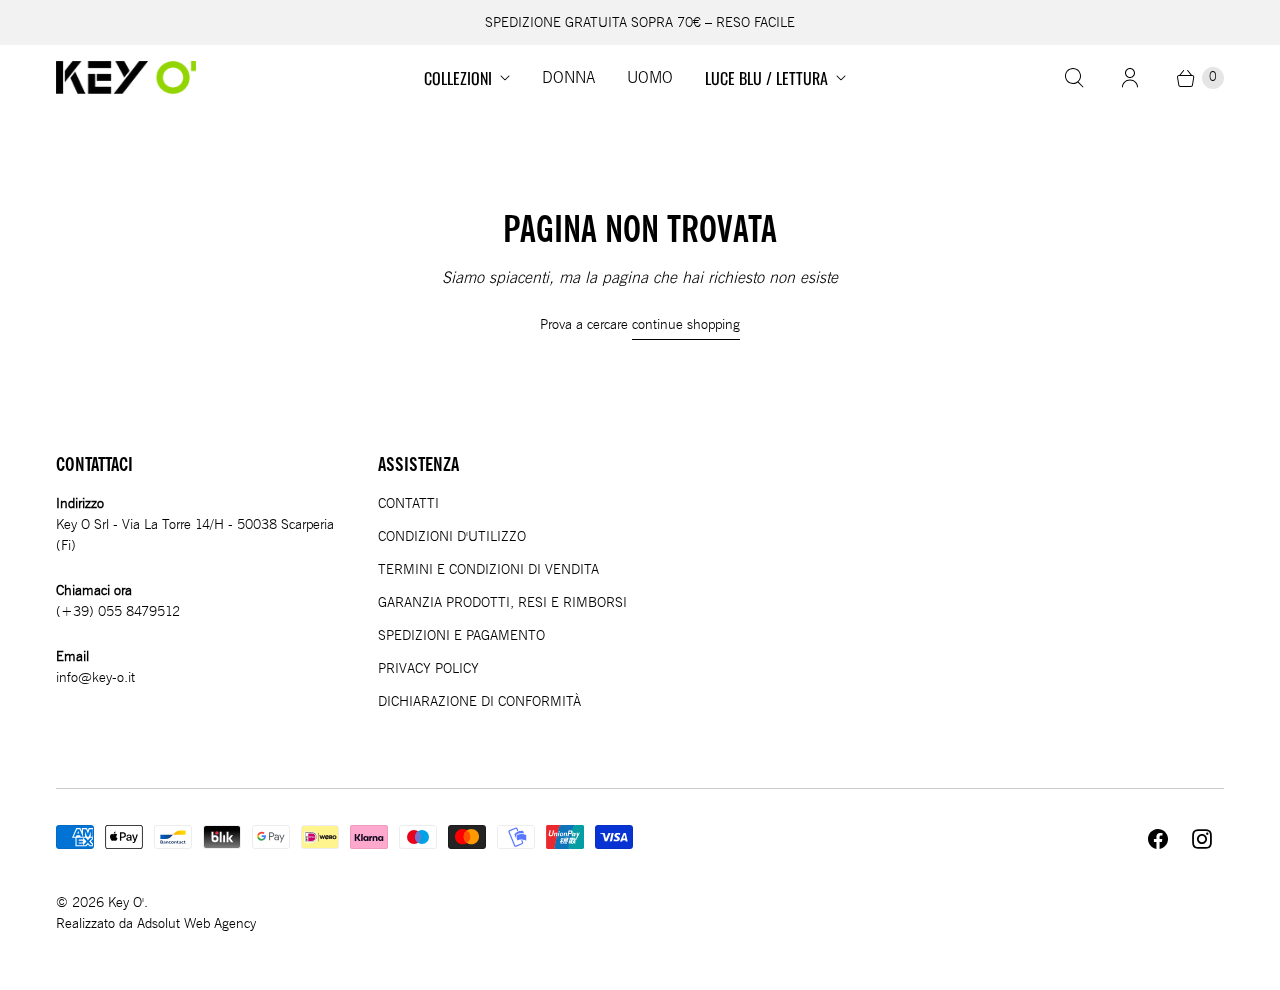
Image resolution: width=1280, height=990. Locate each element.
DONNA (568, 78)
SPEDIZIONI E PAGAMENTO (461, 635)
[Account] (1130, 78)
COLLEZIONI (458, 78)
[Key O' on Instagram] (1202, 839)
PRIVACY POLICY (428, 668)
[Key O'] (126, 77)
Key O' (126, 902)
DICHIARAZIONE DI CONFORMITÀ (479, 701)
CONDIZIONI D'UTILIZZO (452, 536)
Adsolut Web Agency (196, 923)
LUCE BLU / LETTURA (766, 78)
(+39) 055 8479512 (118, 611)
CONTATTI (408, 503)
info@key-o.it (95, 677)
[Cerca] (1074, 78)
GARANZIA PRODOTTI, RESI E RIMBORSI (502, 602)
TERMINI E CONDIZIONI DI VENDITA (488, 569)
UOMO (650, 78)
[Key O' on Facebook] (1158, 839)
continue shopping (686, 324)
